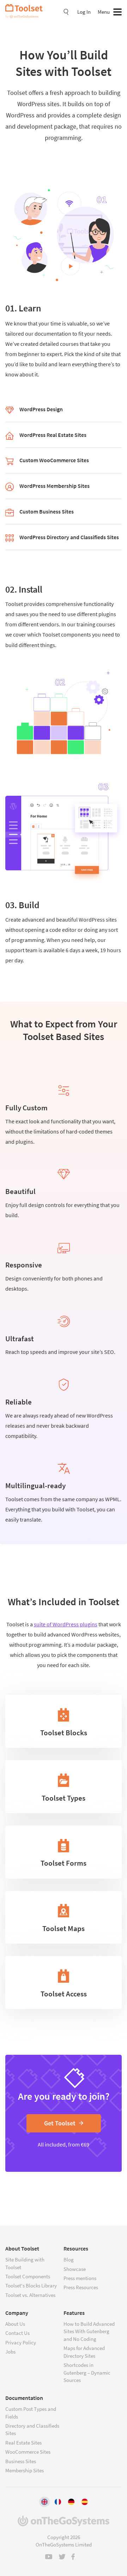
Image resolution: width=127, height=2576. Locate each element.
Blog (69, 2259)
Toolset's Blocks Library (31, 2286)
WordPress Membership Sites (55, 486)
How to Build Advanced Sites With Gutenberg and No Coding (89, 2331)
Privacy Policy (21, 2342)
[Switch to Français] (58, 2502)
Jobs (10, 2352)
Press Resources (81, 2287)
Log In (84, 12)
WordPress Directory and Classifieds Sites (69, 537)
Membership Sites (25, 2470)
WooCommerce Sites (28, 2452)
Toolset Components (28, 2276)
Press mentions (80, 2278)
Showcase (75, 2269)
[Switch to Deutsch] (71, 2502)
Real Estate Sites (23, 2443)
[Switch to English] (44, 2502)
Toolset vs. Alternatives (30, 2295)
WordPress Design (41, 409)
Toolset (26, 11)
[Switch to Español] (85, 2502)
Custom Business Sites (47, 511)
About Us (15, 2324)
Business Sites (21, 2461)
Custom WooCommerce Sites (54, 460)
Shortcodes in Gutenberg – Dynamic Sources (87, 2372)
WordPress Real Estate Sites (53, 435)
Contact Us (17, 2333)
